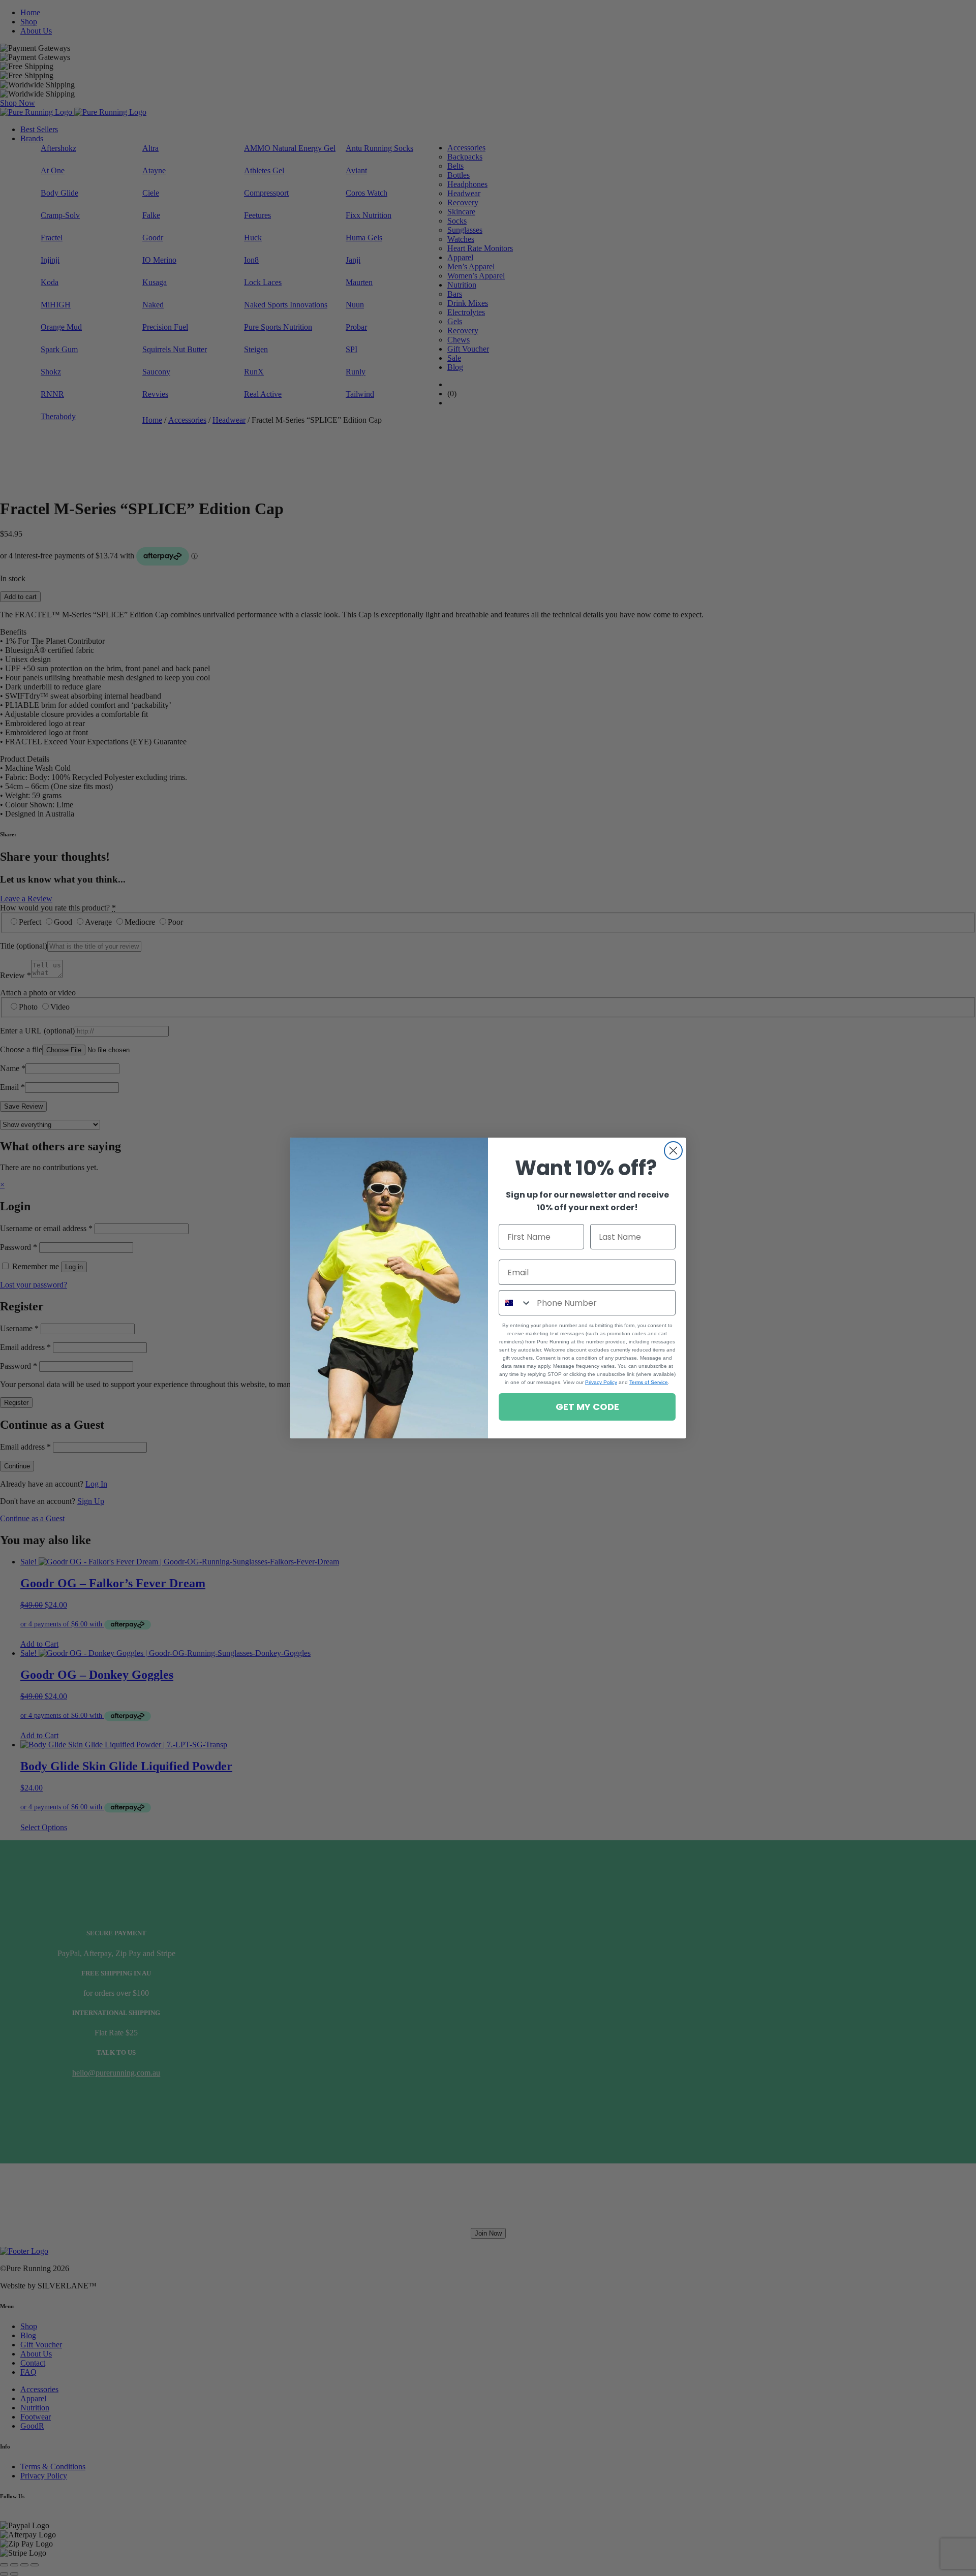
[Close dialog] (673, 1151)
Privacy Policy (601, 1382)
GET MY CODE (587, 1407)
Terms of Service (649, 1382)
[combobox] (515, 1303)
